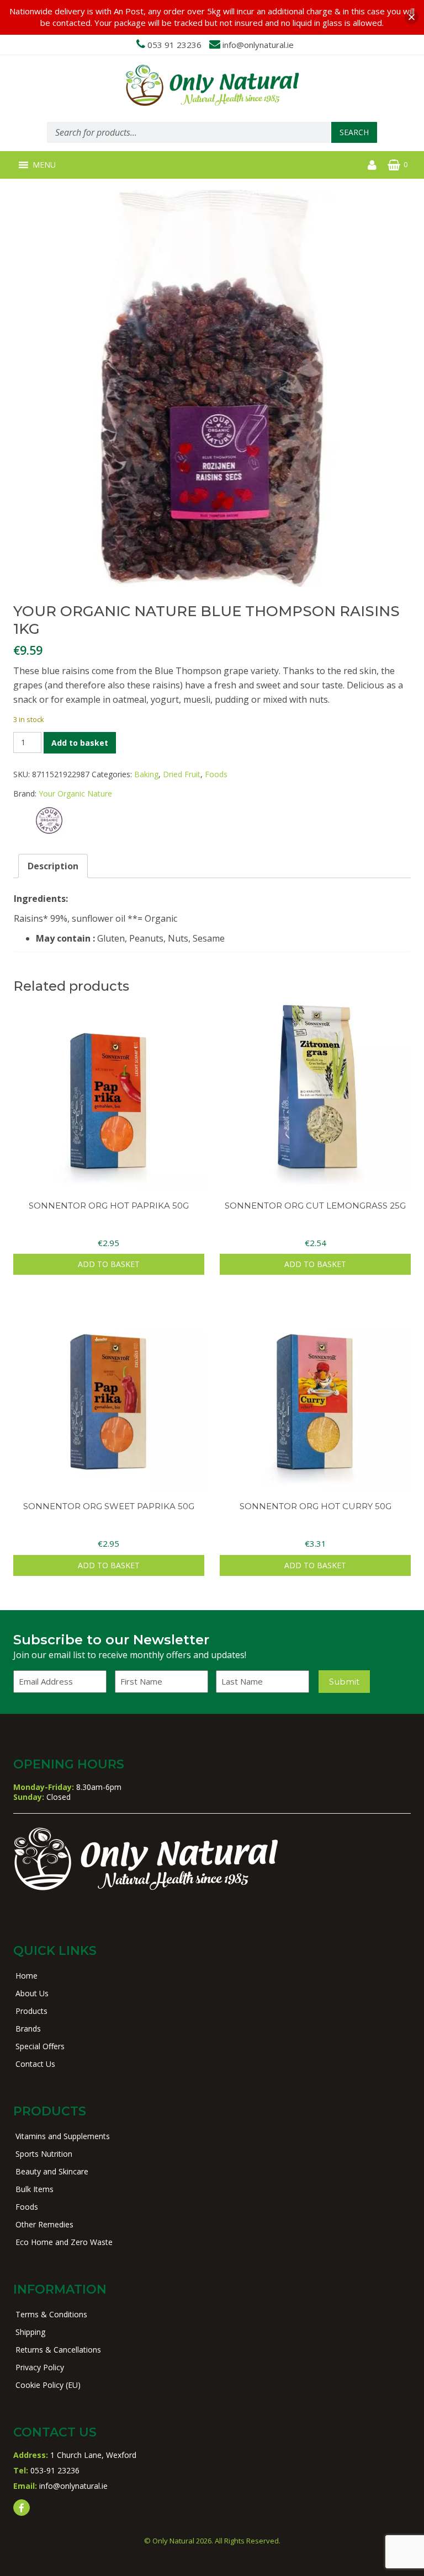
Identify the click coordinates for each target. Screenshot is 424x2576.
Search (354, 132)
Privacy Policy (40, 2367)
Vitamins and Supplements (63, 2136)
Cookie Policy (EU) (48, 2385)
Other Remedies (44, 2224)
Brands (28, 2029)
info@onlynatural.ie (258, 45)
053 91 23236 (174, 45)
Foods (216, 774)
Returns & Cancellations (58, 2350)
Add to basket (80, 743)
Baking (146, 774)
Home (26, 1976)
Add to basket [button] (109, 1264)
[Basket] (394, 165)
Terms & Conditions (51, 2314)
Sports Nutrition (44, 2154)
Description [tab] (53, 866)
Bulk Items (35, 2189)
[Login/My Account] (372, 165)
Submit (344, 1682)
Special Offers (40, 2046)
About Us (32, 1993)
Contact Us (35, 2064)
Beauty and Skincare (52, 2171)
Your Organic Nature (75, 793)
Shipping (30, 2332)
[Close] (412, 17)
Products (31, 2011)
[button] (44, 165)
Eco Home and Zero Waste (64, 2242)
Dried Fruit (182, 774)
